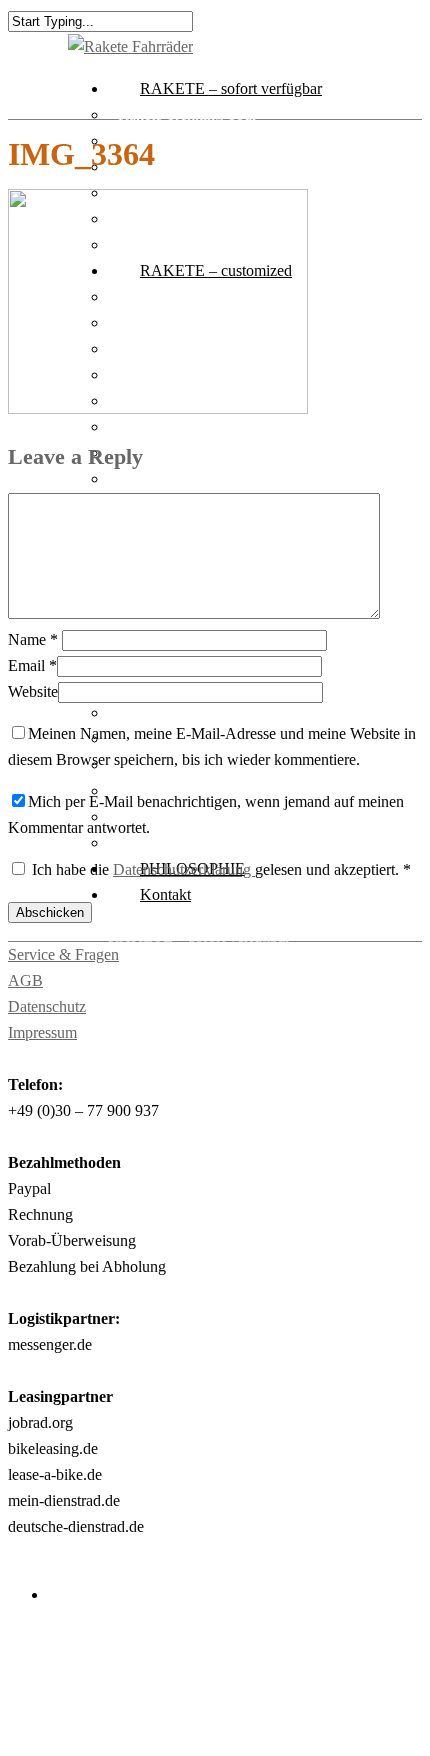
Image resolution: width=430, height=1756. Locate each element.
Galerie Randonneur (212, 1586)
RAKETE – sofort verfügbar (231, 88)
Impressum (42, 1032)
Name (33, 639)
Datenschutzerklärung (184, 869)
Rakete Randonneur (211, 1196)
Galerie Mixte (191, 1482)
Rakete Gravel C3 (175, 166)
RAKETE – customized (184, 1118)
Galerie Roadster (171, 842)
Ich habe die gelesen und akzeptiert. (221, 869)
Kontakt (165, 894)
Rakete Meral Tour (177, 140)
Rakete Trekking (200, 1092)
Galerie (131, 1430)
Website (33, 691)
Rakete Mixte (160, 452)
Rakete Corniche (201, 1352)
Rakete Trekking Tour (187, 114)
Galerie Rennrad (200, 1638)
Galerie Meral (161, 816)
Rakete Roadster (200, 1170)
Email (32, 665)
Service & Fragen (63, 954)
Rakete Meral (190, 1144)
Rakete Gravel (193, 1040)
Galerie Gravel (194, 1612)
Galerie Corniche (172, 712)
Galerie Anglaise (200, 1534)
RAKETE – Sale (162, 1404)
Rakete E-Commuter (183, 426)
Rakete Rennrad (199, 1378)
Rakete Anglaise (169, 478)
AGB (25, 980)
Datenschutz (47, 1006)
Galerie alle (184, 1456)
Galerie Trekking (201, 1508)
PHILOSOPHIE (160, 1716)
